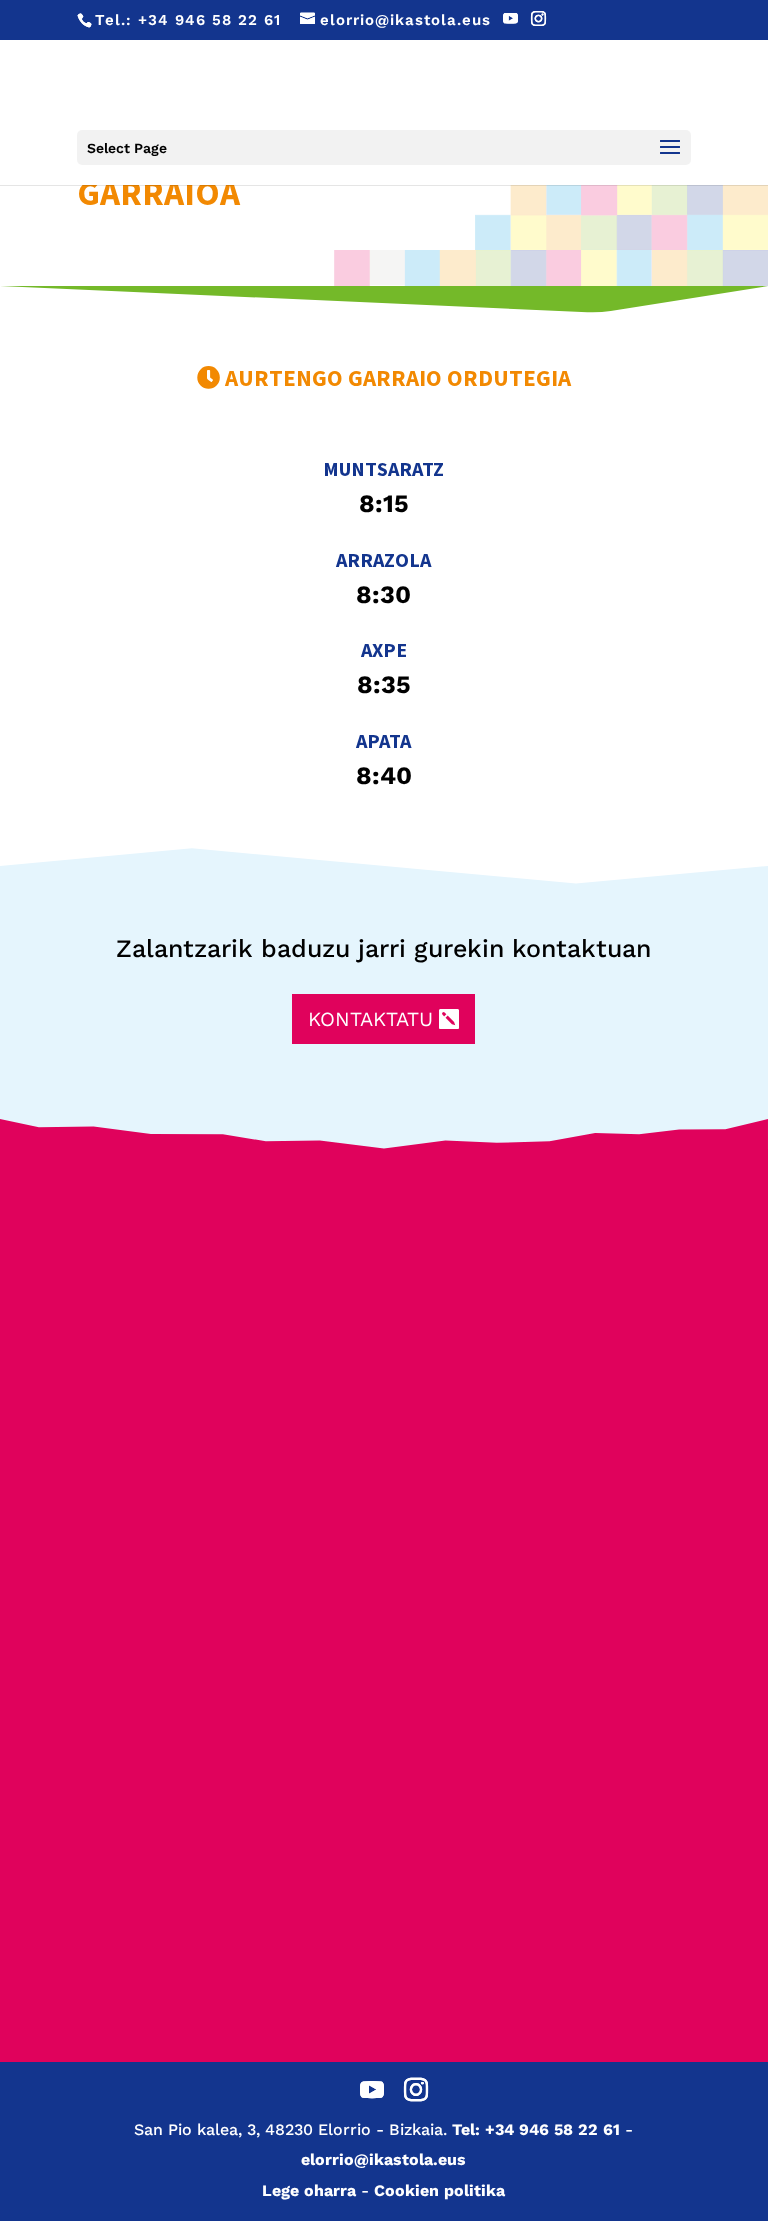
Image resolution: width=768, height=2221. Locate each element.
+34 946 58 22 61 (209, 20)
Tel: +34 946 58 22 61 (536, 2129)
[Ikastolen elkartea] (219, 1259)
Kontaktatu (370, 1019)
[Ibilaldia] (549, 1382)
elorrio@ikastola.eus (383, 2159)
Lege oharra (309, 2190)
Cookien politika (439, 2190)
